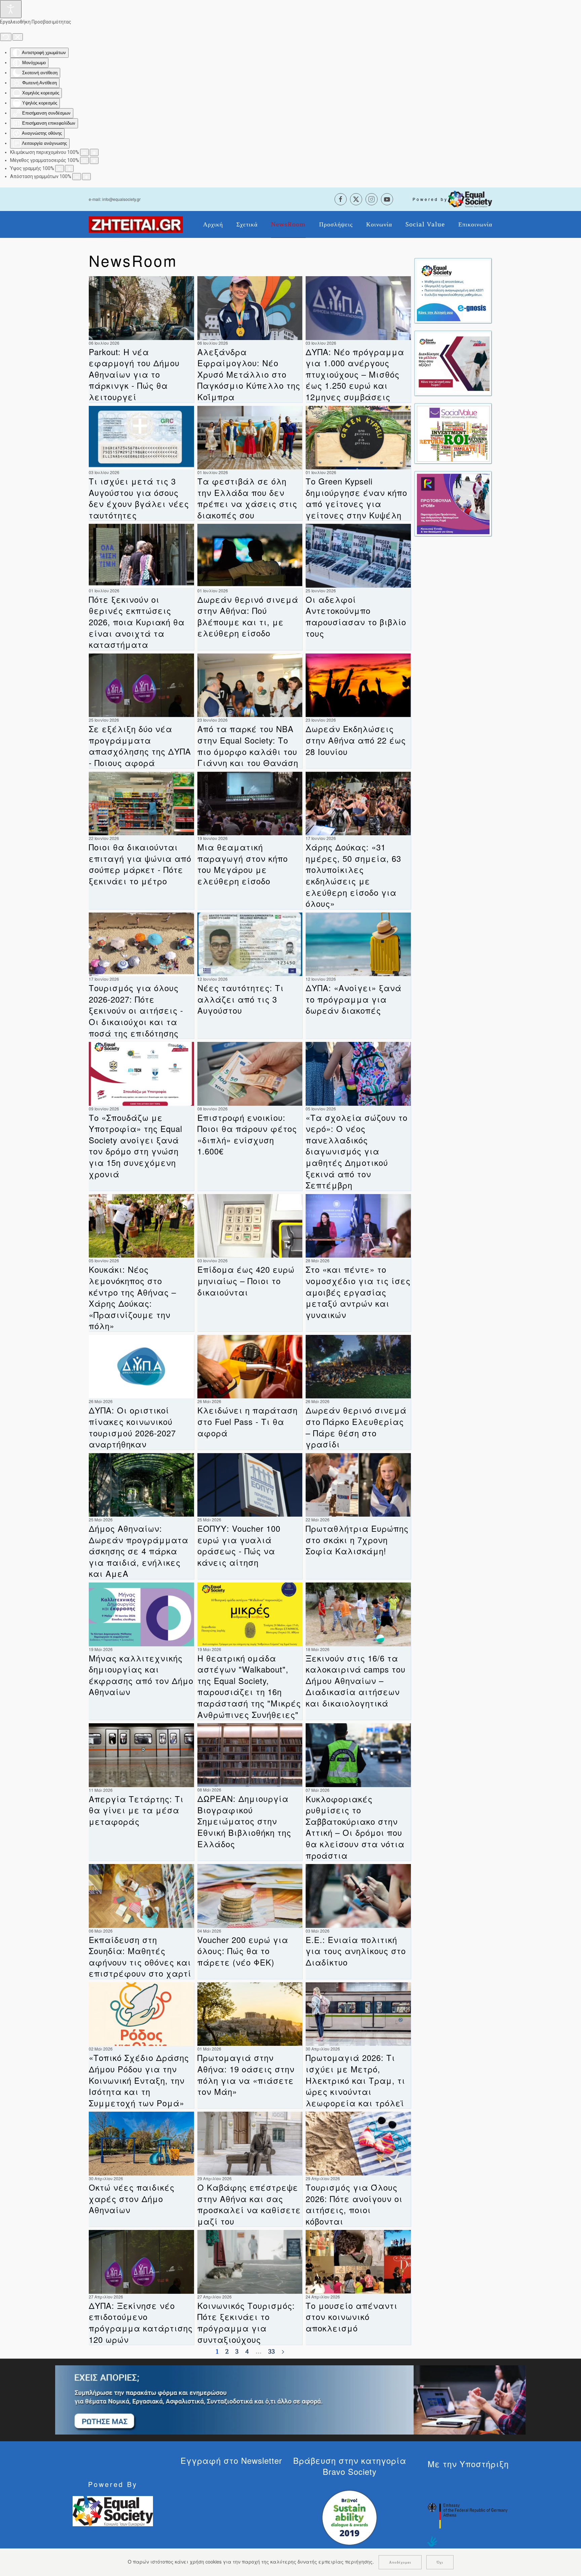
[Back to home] (136, 224)
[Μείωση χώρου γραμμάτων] (77, 177)
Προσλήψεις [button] (336, 224)
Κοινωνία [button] (379, 224)
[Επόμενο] (283, 2352)
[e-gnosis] (453, 290)
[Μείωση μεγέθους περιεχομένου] (84, 152)
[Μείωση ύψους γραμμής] (60, 168)
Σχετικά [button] (247, 224)
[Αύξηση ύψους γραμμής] (69, 168)
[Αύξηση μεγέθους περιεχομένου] (94, 152)
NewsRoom (288, 224)
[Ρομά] (453, 503)
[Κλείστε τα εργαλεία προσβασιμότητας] (18, 37)
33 (272, 2352)
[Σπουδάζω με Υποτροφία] (453, 363)
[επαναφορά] (6, 37)
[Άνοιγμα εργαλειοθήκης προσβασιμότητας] (11, 9)
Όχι (440, 2562)
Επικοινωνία (475, 224)
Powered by (430, 199)
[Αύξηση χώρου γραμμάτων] (86, 177)
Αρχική (213, 224)
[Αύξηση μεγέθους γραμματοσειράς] (94, 160)
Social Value (425, 224)
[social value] (453, 433)
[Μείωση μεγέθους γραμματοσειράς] (84, 160)
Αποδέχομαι (400, 2562)
